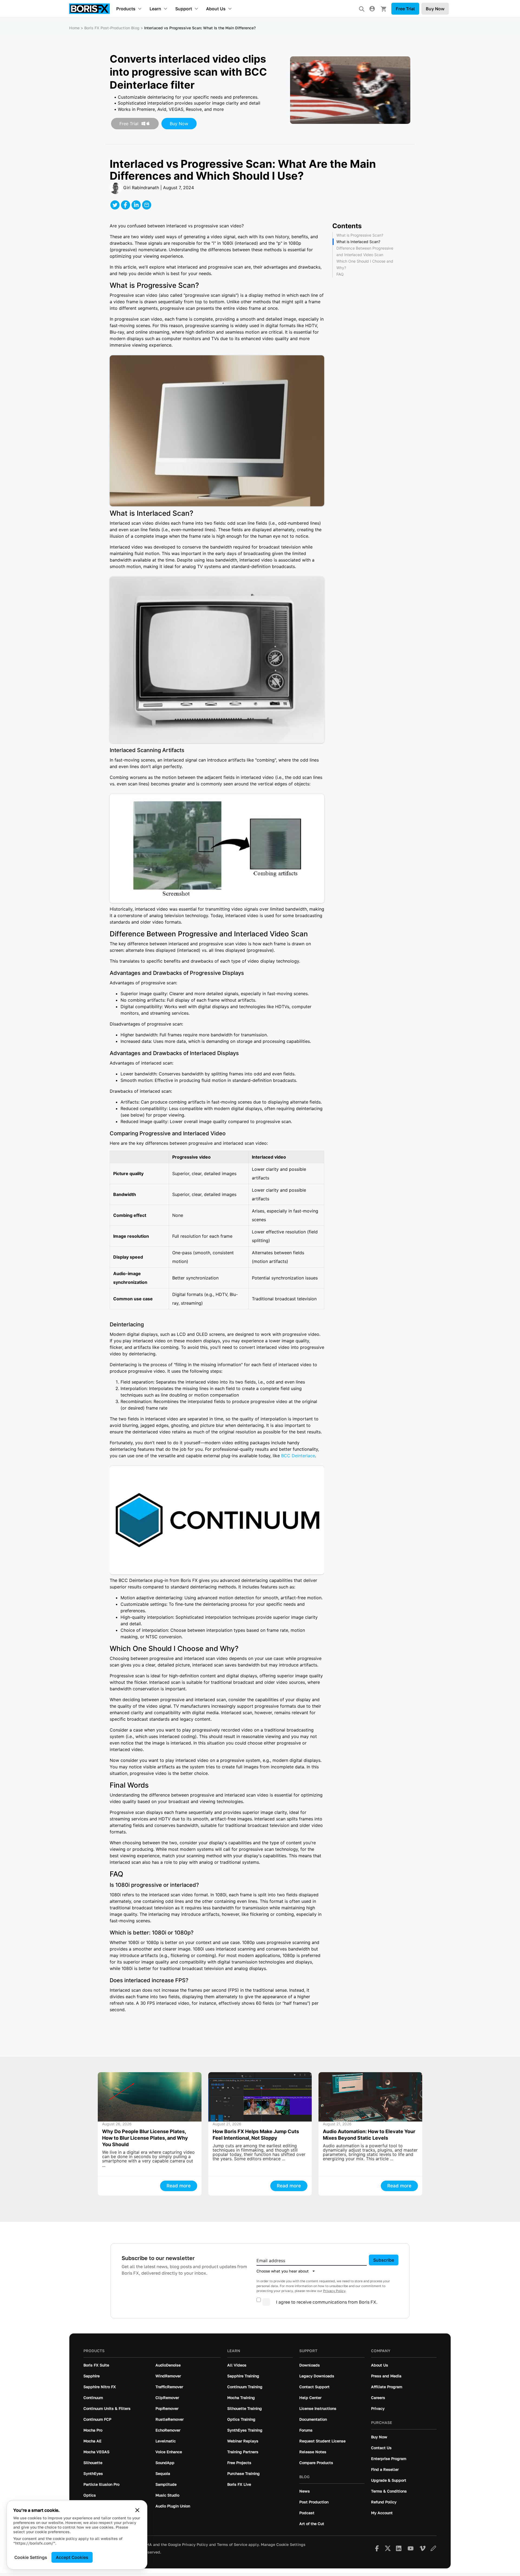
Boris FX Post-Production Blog (112, 28)
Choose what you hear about (283, 2271)
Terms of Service (232, 2545)
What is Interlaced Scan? (358, 242)
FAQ (340, 274)
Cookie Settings (31, 2557)
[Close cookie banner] (137, 2510)
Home (74, 28)
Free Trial (405, 9)
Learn (155, 9)
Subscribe (384, 2260)
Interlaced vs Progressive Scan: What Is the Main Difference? (200, 28)
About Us (216, 9)
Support (184, 9)
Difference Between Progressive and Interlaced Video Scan (365, 251)
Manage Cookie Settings (283, 2545)
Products (126, 9)
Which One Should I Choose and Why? (365, 264)
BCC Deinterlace (298, 1456)
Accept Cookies (72, 2557)
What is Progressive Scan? (360, 235)
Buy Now (435, 9)
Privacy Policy (334, 2291)
